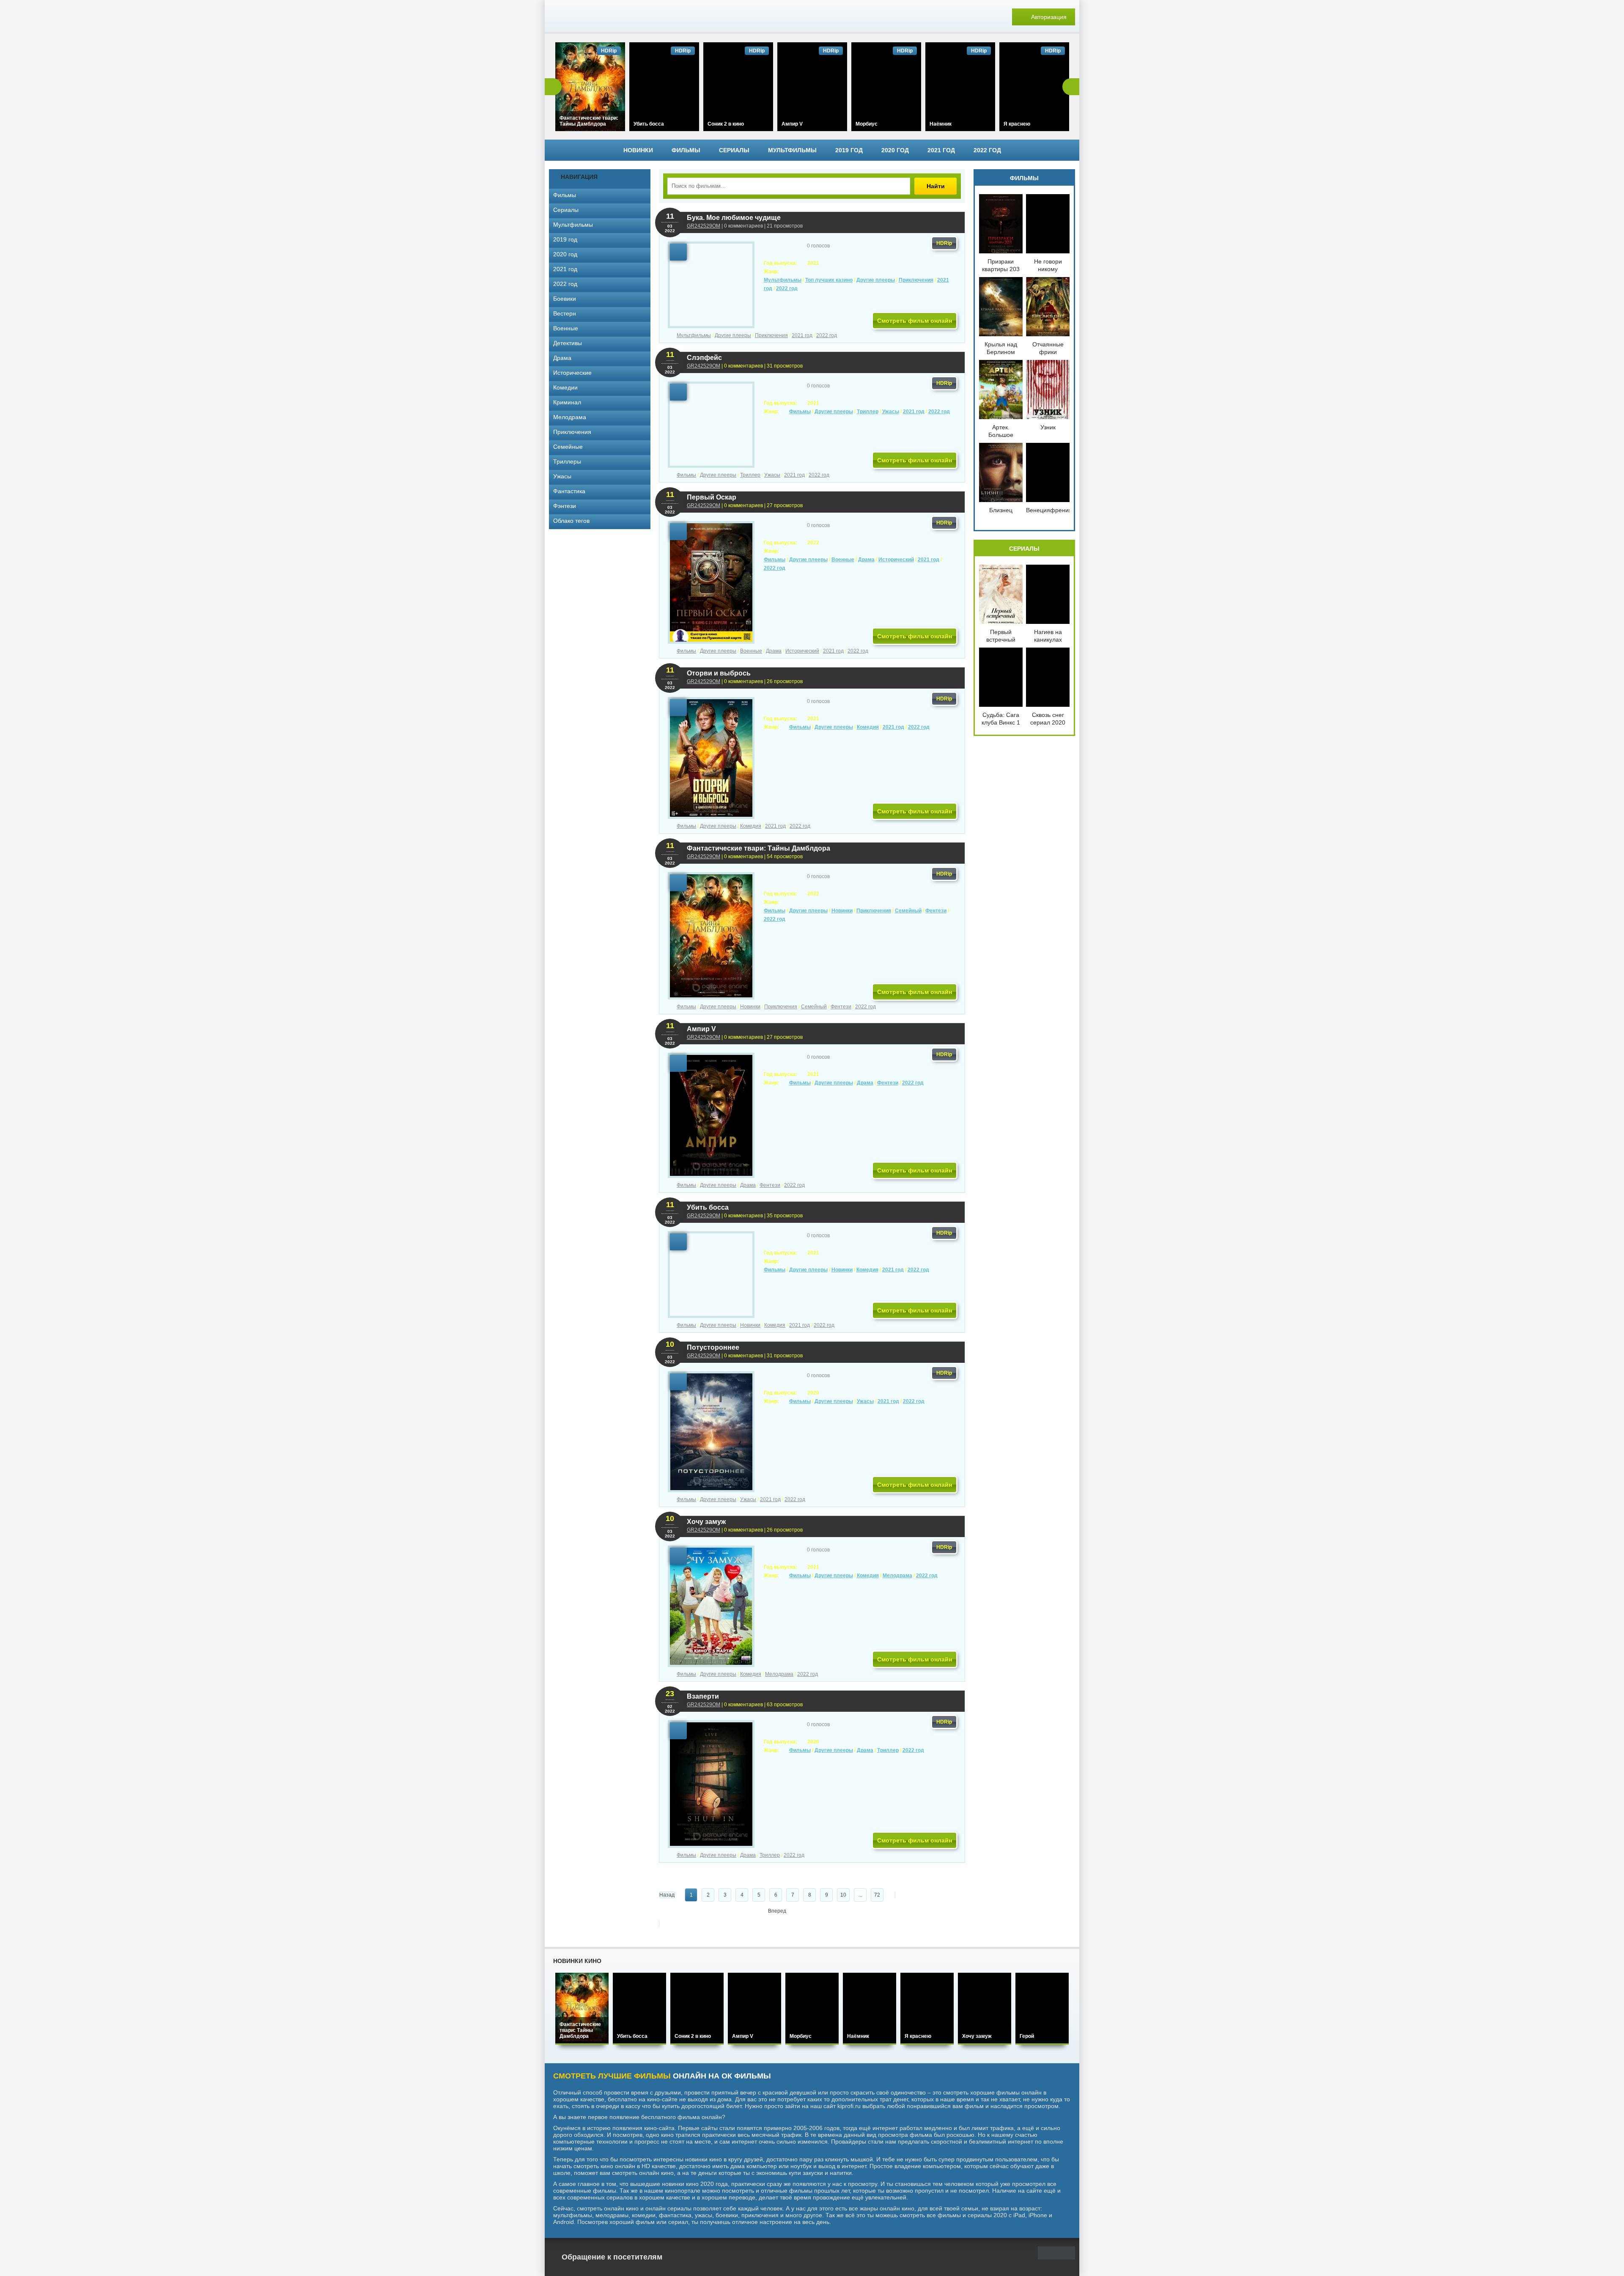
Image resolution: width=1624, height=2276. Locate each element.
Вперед (777, 1911)
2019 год (849, 150)
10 (843, 1895)
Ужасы (891, 412)
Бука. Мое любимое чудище (734, 218)
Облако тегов (571, 521)
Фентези (936, 911)
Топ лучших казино (829, 280)
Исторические (572, 373)
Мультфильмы (792, 150)
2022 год (987, 150)
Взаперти (703, 1696)
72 (877, 1895)
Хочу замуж (706, 1522)
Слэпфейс (704, 358)
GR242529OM (704, 226)
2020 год (895, 150)
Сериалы (734, 150)
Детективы (568, 343)
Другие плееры (876, 280)
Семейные (568, 447)
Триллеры (567, 461)
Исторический (896, 560)
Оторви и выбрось (719, 673)
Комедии (565, 387)
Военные (843, 560)
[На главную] (608, 17)
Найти (936, 186)
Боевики (565, 299)
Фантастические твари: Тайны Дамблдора (759, 848)
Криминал (567, 402)
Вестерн (565, 313)
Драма (866, 560)
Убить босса (708, 1207)
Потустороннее (713, 1347)
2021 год (941, 150)
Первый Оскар (712, 497)
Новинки (638, 150)
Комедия (868, 727)
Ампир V (701, 1029)
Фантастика (569, 491)
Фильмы (686, 150)
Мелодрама (897, 1576)
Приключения (916, 280)
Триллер (868, 412)
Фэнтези (565, 506)
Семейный (908, 911)
